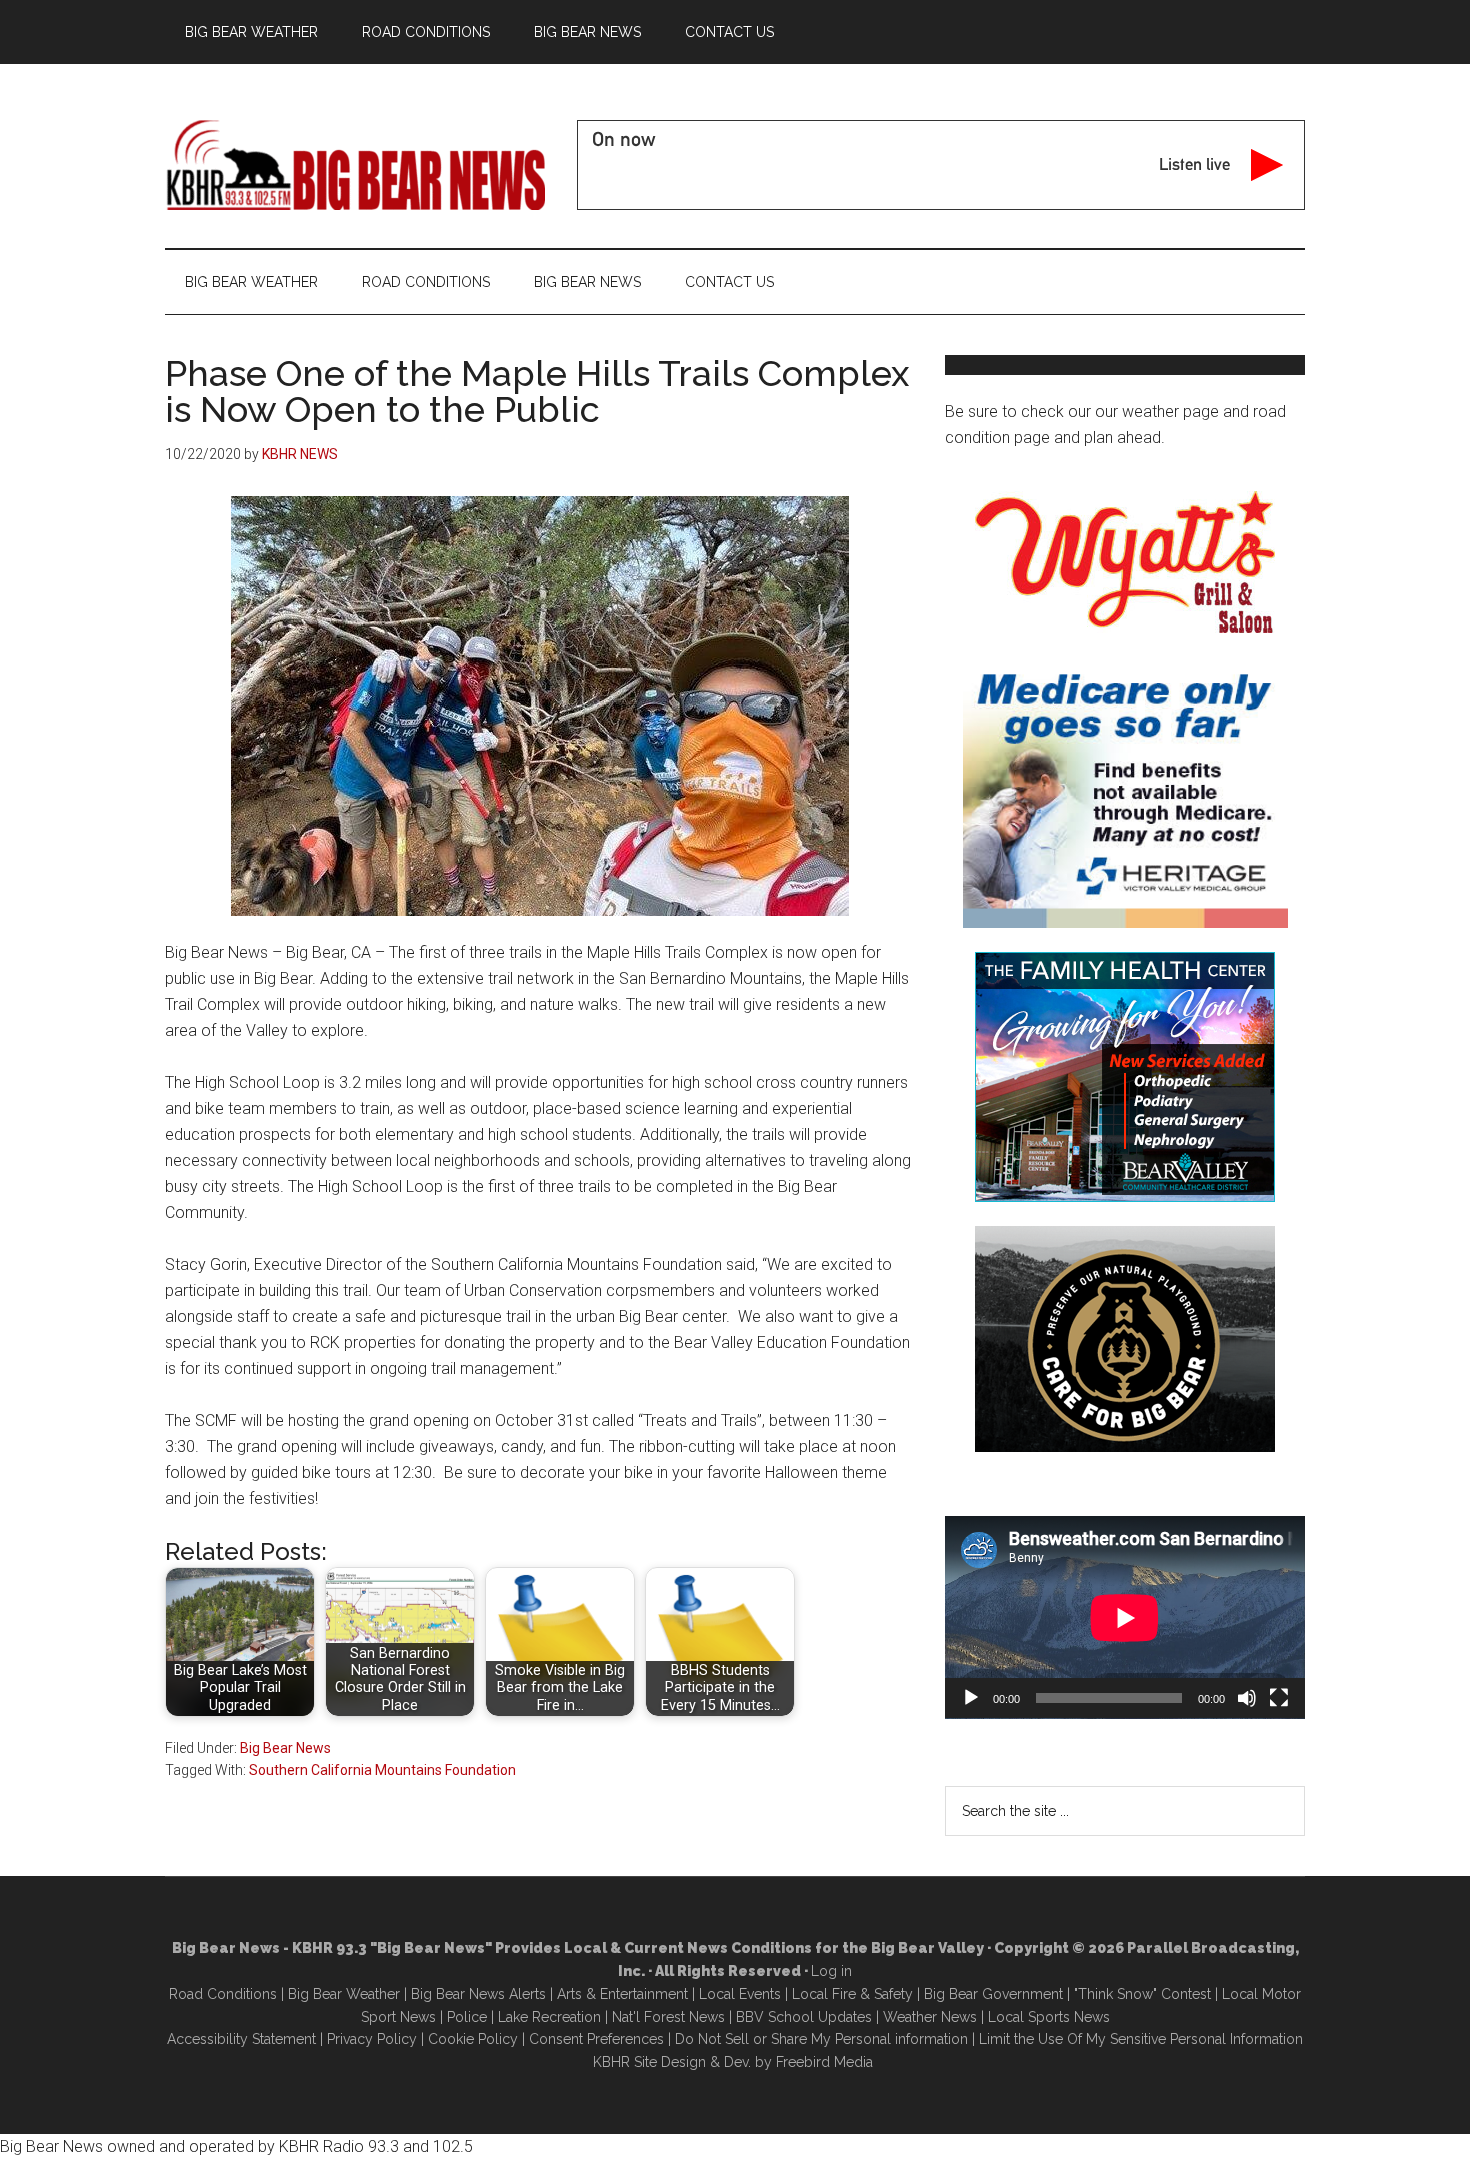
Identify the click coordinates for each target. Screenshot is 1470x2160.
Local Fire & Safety (852, 1994)
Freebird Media (824, 2062)
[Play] (971, 1698)
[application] (1125, 1617)
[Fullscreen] (1279, 1698)
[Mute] (1247, 1698)
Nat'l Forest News (668, 2017)
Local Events (740, 1994)
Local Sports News (1049, 2017)
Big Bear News (285, 1748)
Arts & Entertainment (622, 1994)
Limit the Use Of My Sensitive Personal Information (1141, 2039)
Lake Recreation (549, 2017)
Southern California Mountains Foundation (382, 1770)
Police (467, 2017)
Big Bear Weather (344, 1994)
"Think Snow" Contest (1142, 1994)
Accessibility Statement (241, 2039)
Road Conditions (223, 1994)
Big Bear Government (993, 1994)
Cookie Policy (473, 2039)
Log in (831, 1971)
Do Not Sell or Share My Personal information (821, 2039)
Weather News (930, 2017)
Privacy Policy (372, 2039)
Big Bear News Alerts (478, 1994)
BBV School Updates (804, 2017)
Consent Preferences (596, 2039)
